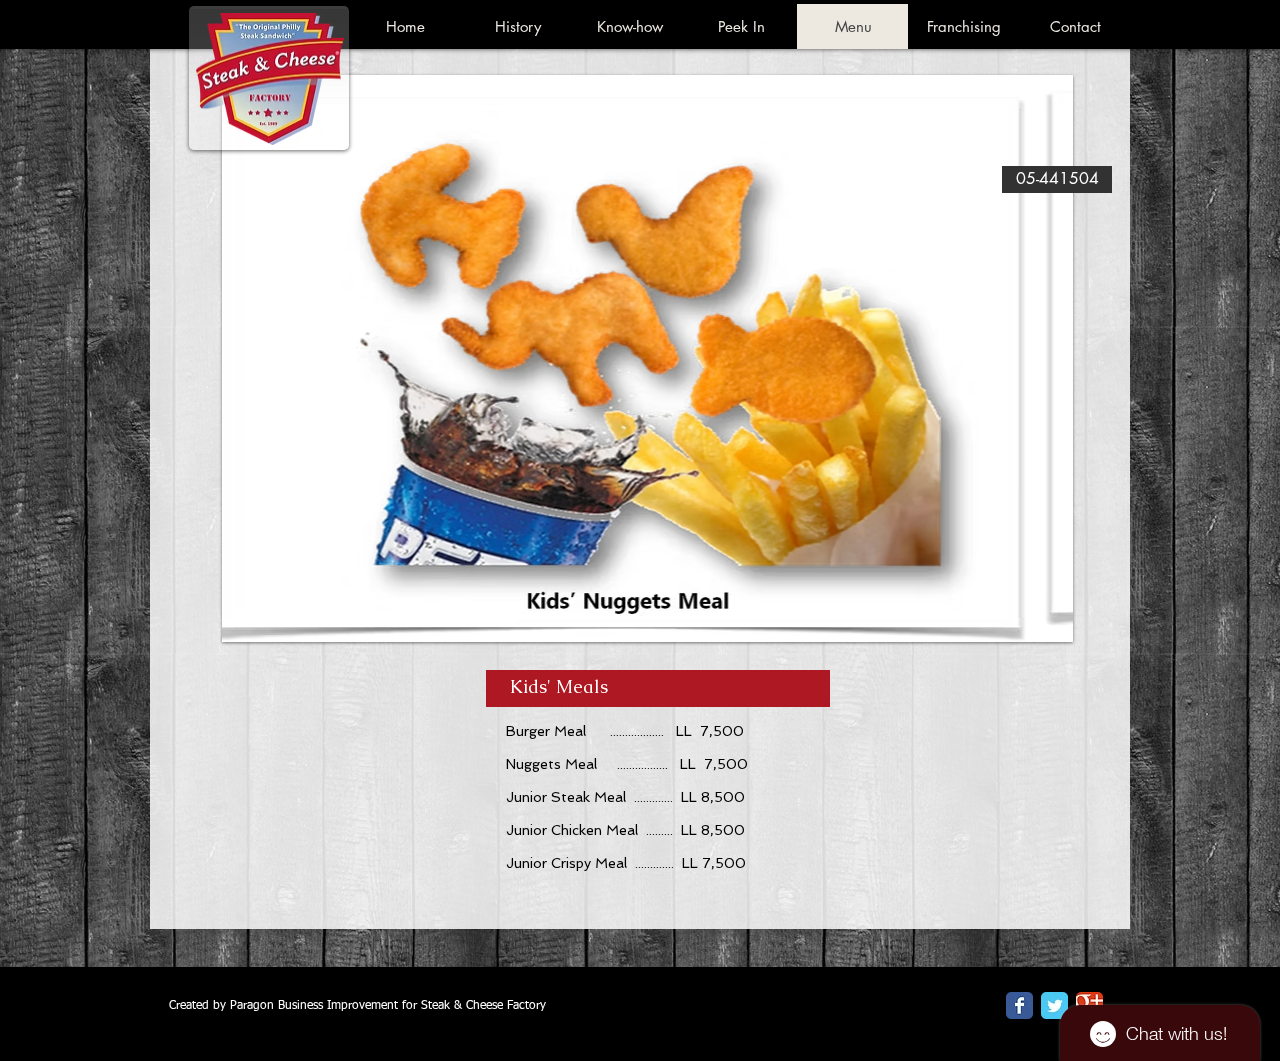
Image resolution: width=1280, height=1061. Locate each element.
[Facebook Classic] (1019, 1005)
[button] (647, 358)
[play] (1043, 612)
